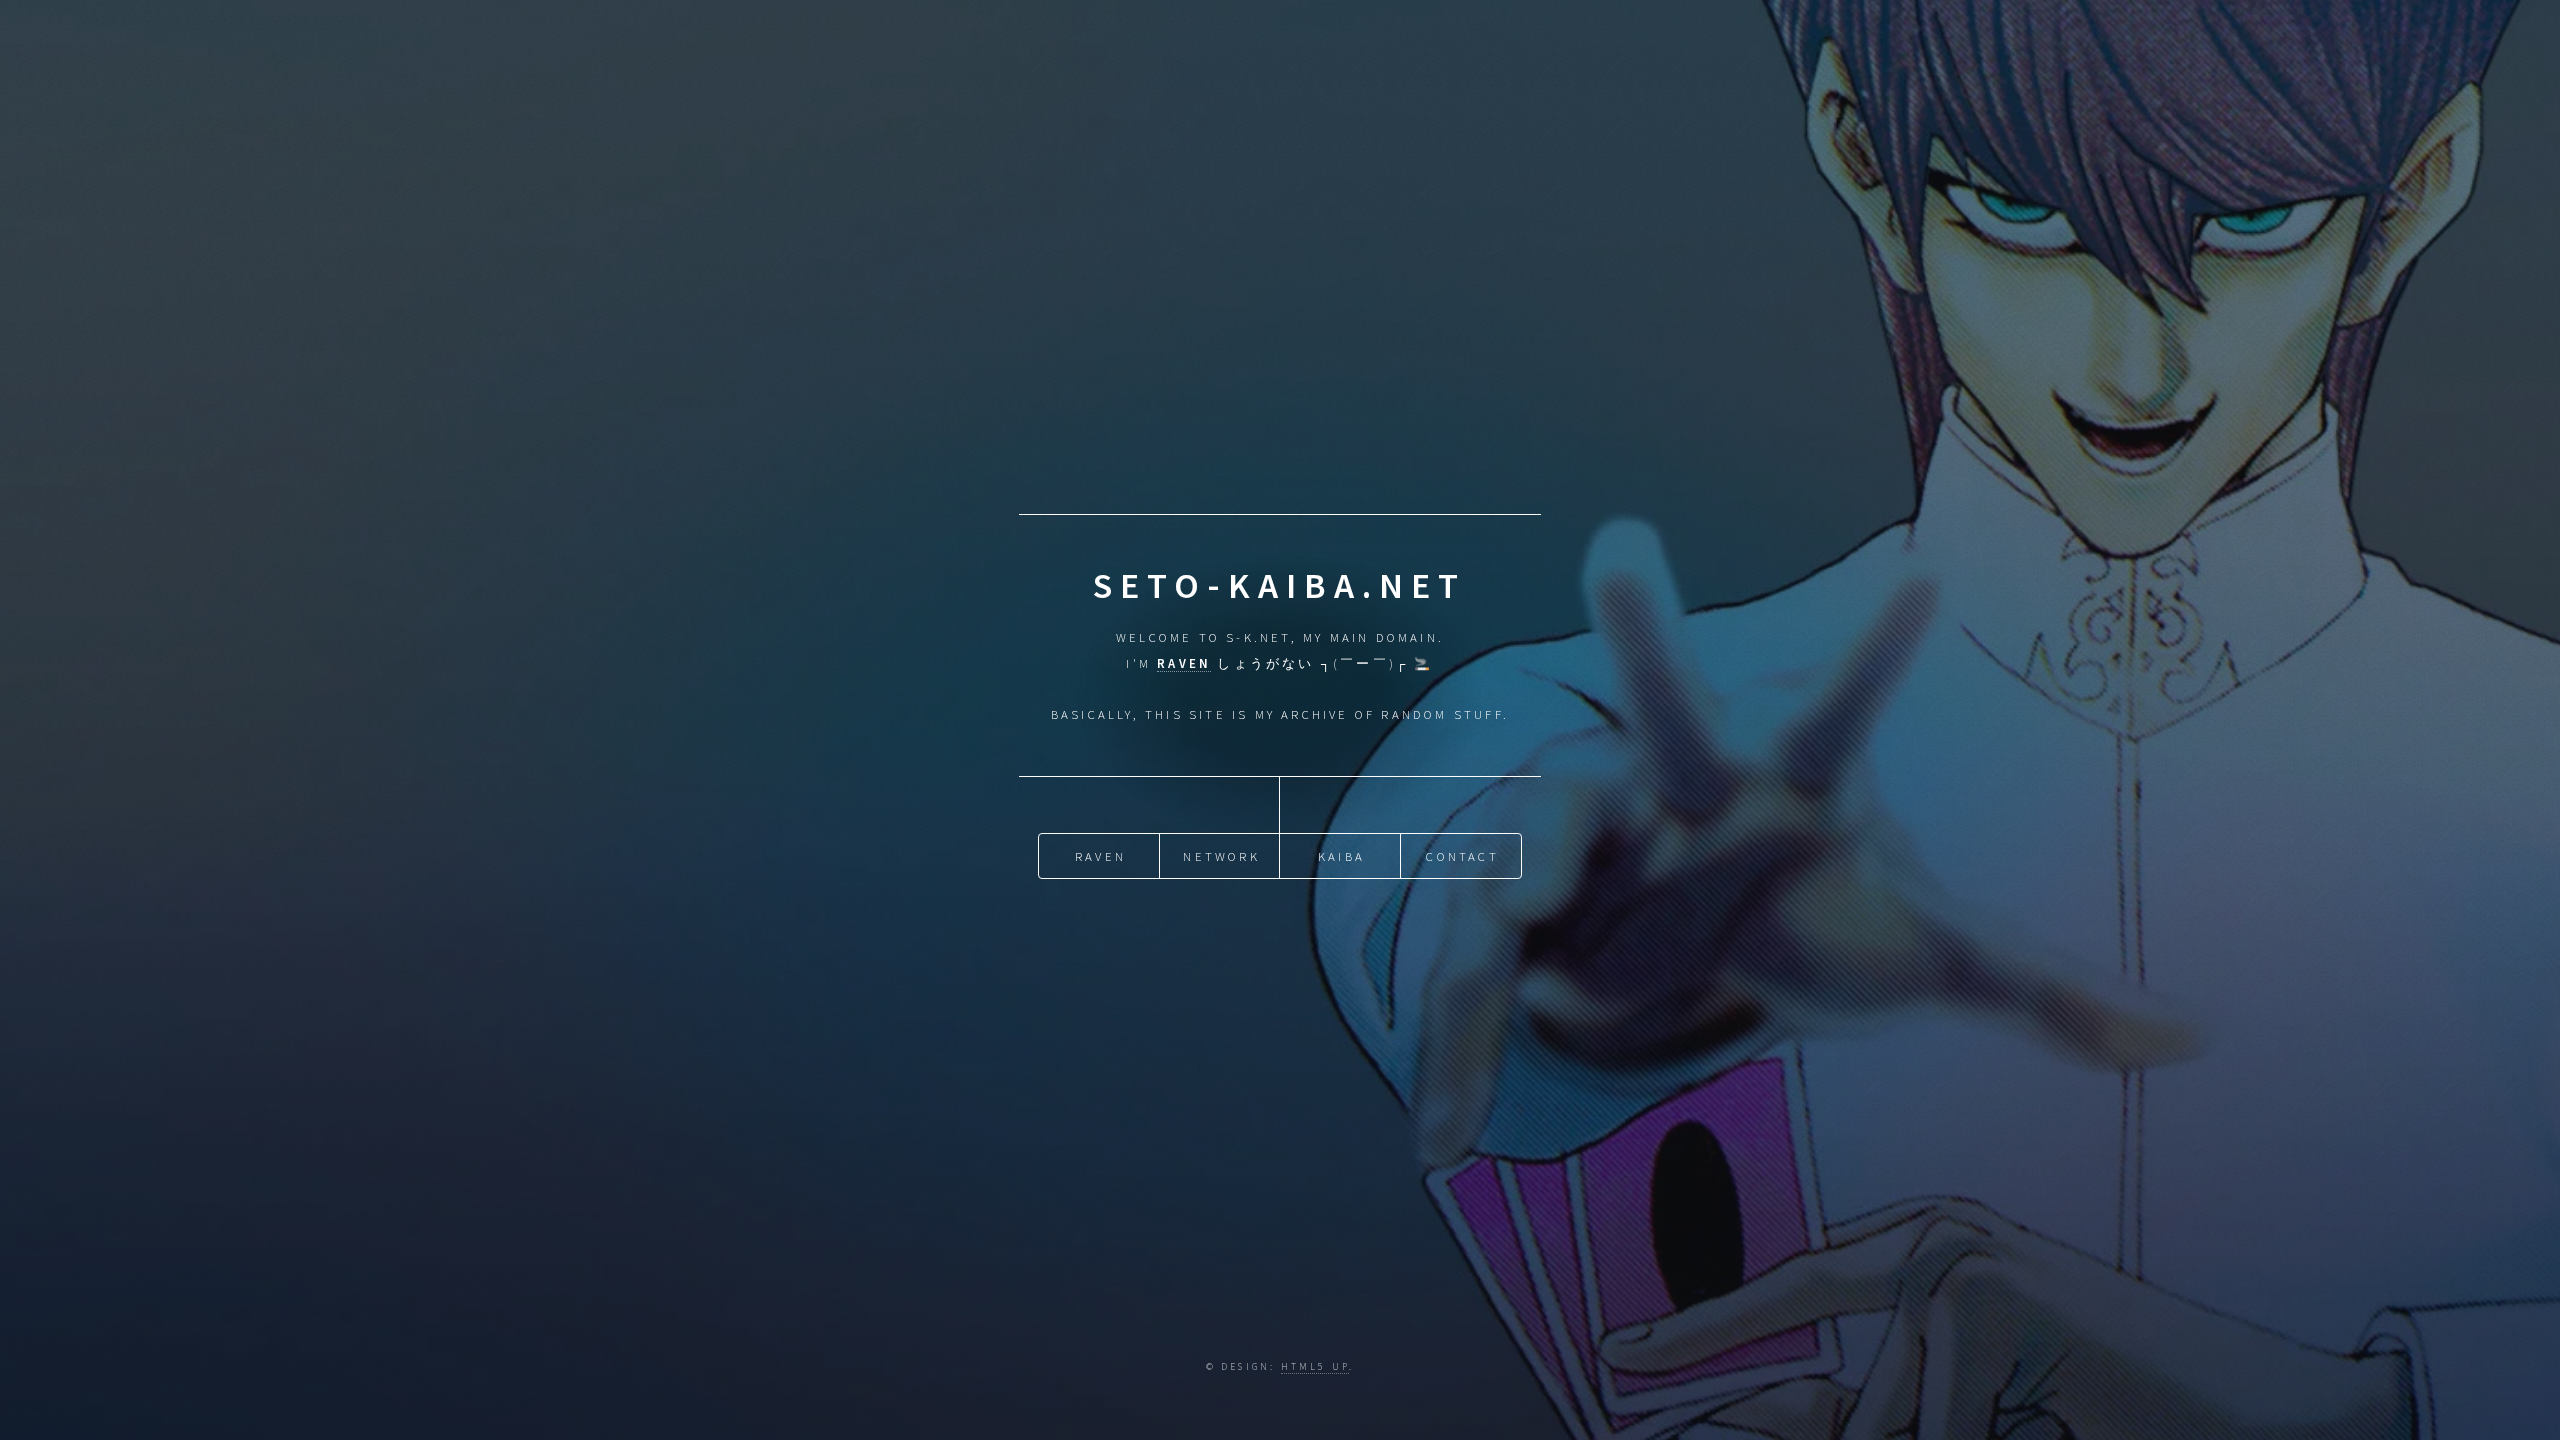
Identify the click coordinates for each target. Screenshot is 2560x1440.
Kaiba (1341, 856)
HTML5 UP (1315, 1367)
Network (1221, 856)
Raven (1100, 856)
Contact (1462, 856)
